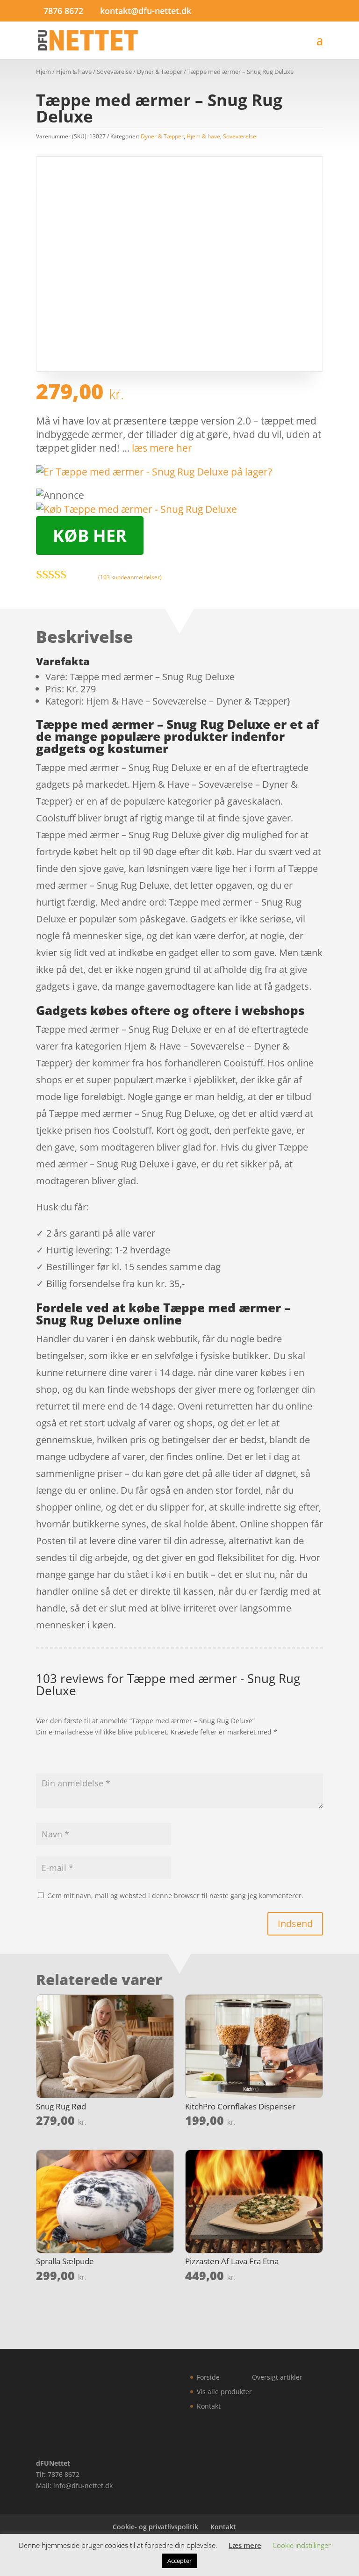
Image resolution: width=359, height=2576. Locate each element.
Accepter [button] (179, 2561)
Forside (208, 2377)
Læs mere (245, 2545)
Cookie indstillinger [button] (302, 2545)
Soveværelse (114, 72)
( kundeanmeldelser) (130, 577)
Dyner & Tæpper (160, 72)
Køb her (90, 536)
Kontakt (209, 2406)
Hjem (43, 72)
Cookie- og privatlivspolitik (155, 2527)
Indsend (295, 1924)
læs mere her (162, 448)
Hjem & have (74, 72)
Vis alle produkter (224, 2392)
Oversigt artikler (277, 2377)
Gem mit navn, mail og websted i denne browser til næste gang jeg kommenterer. (175, 1896)
